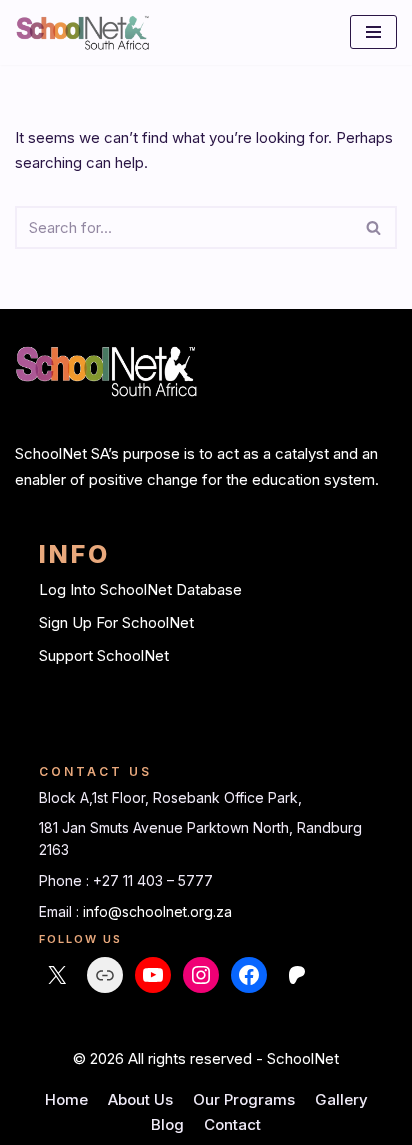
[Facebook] (249, 975)
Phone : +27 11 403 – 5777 (126, 880)
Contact (232, 1124)
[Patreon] (297, 975)
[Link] (105, 975)
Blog (167, 1124)
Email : (61, 911)
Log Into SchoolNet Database (140, 589)
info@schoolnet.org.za (157, 911)
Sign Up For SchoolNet (116, 622)
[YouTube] (153, 975)
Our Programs (244, 1099)
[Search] (374, 227)
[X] (57, 975)
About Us (140, 1099)
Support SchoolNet (104, 655)
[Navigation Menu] (373, 32)
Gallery (341, 1099)
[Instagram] (201, 975)
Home (66, 1099)
